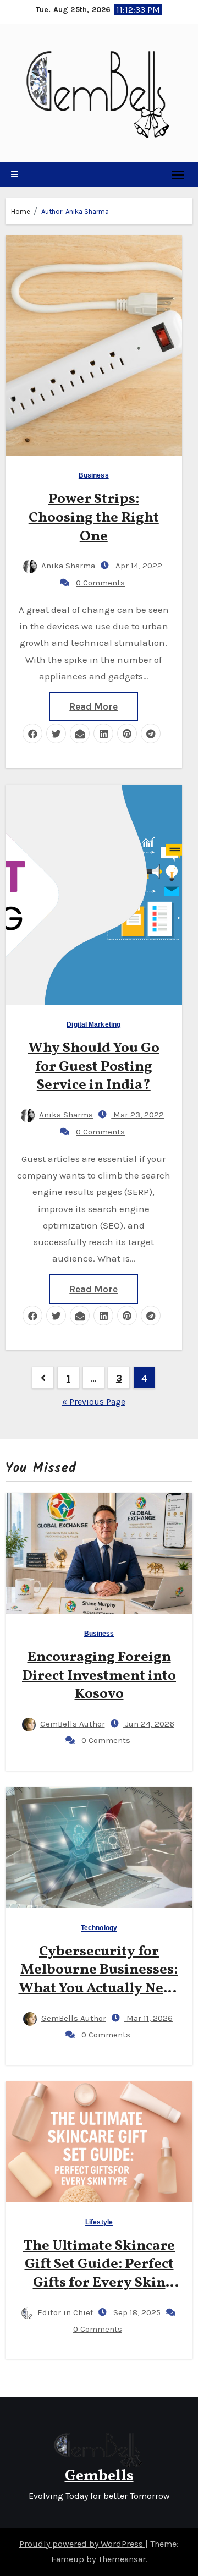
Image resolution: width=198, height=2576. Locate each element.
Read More (94, 706)
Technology (99, 1928)
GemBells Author (73, 1724)
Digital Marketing (94, 1025)
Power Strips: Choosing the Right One (94, 518)
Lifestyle (99, 2223)
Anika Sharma (68, 566)
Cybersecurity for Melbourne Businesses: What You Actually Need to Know (99, 1979)
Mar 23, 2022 (137, 1115)
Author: (75, 212)
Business (94, 476)
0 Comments (100, 583)
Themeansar (122, 2559)
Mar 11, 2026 (148, 2018)
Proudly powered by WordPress (82, 2544)
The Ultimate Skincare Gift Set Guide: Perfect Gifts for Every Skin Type (99, 2274)
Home (21, 212)
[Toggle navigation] (178, 174)
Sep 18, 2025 (136, 2312)
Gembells (99, 2476)
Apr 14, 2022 (138, 566)
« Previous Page (94, 1402)
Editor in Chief (65, 2312)
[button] (14, 174)
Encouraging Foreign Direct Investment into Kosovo (99, 1676)
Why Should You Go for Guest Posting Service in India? (94, 1067)
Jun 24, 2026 (149, 1724)
